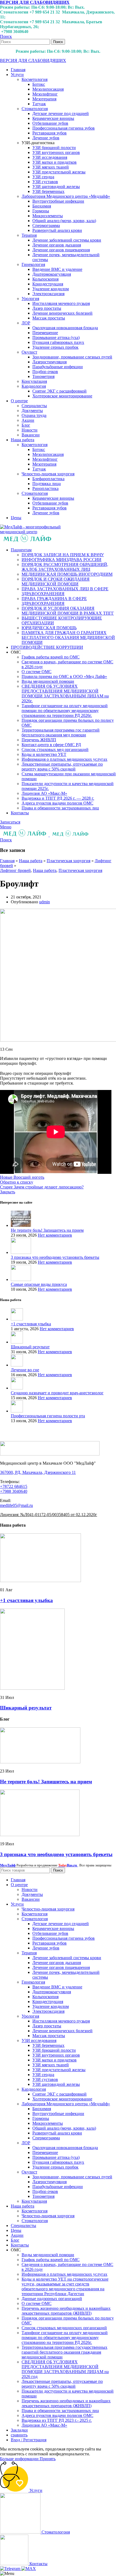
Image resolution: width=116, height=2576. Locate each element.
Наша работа (31, 861)
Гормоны (41, 211)
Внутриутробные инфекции (58, 201)
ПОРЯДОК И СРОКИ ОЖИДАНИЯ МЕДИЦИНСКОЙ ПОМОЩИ (56, 582)
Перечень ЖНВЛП (39, 740)
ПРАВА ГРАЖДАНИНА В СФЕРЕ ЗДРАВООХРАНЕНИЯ (54, 601)
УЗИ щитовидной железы (56, 187)
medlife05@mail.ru (16, 1505)
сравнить (19, 2435)
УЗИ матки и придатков (54, 162)
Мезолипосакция (48, 89)
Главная (7, 861)
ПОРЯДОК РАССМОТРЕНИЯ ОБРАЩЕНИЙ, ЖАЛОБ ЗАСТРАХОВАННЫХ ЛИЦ (65, 567)
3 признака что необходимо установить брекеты (55, 1257)
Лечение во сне (25, 1370)
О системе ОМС (37, 672)
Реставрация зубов (50, 133)
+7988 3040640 (14, 1491)
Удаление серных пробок (55, 347)
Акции (28, 420)
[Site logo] (32, 532)
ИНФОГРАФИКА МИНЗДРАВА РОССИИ (62, 560)
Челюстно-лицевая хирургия (48, 474)
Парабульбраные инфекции (58, 367)
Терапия (29, 235)
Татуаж (39, 104)
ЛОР (26, 323)
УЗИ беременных (48, 191)
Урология (30, 299)
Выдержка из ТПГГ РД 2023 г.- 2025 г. (57, 2420)
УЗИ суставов (45, 182)
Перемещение (45, 333)
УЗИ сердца (43, 177)
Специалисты (34, 406)
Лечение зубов (46, 138)
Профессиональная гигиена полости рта (48, 1416)
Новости (30, 430)
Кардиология (34, 386)
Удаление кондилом (51, 289)
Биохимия (42, 206)
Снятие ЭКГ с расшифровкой (59, 391)
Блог (26, 425)
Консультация (34, 381)
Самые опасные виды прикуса (39, 1284)
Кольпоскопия (45, 279)
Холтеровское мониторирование (62, 396)
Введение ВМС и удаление (57, 269)
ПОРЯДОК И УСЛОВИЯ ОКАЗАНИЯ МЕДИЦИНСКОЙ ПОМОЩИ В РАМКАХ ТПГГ (68, 611)
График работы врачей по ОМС (51, 657)
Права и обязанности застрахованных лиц (60, 808)
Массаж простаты (49, 318)
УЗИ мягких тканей (51, 167)
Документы (32, 411)
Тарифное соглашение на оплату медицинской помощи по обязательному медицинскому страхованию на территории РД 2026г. (65, 711)
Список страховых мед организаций (55, 750)
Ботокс (39, 84)
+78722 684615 (14, 1486)
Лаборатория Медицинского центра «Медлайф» (66, 196)
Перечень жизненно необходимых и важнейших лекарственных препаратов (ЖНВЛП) (66, 2311)
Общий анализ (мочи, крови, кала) (64, 221)
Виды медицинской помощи (48, 681)
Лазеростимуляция (50, 362)
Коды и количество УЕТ (44, 754)
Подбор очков (45, 372)
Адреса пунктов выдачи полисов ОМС (57, 803)
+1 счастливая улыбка (31, 1324)
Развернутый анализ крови (57, 230)
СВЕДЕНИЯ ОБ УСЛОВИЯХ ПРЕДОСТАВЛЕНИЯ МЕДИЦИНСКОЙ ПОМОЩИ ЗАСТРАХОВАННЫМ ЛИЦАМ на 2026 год (65, 2369)
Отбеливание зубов (50, 123)
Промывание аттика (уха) (56, 337)
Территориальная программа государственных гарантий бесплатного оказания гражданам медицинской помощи (64, 2352)
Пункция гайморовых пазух (58, 342)
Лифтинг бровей (15, 870)
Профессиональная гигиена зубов (64, 128)
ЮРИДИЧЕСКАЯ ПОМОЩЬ (49, 628)
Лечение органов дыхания (57, 245)
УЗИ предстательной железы (59, 172)
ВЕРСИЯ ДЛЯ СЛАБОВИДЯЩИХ (35, 2)
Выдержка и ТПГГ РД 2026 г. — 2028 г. (58, 798)
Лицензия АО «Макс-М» (44, 793)
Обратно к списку (17, 1182)
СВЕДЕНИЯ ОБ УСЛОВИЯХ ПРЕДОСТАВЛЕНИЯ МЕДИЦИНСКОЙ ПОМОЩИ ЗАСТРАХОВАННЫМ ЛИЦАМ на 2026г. (65, 694)
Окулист (29, 352)
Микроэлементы (48, 216)
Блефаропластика (48, 479)
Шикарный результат (30, 1347)
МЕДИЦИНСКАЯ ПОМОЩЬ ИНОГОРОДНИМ (67, 574)
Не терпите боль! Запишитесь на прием (47, 1230)
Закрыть (8, 1192)
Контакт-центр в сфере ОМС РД (51, 745)
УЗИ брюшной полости (54, 148)
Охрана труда (34, 415)
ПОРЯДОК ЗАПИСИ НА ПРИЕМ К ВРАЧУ (63, 555)
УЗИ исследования (50, 157)
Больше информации (20, 2459)
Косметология (35, 79)
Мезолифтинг (45, 94)
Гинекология (33, 264)
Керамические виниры (53, 118)
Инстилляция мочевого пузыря (61, 303)
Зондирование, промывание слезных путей (72, 357)
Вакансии (31, 435)
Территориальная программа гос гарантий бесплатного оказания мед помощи (61, 732)
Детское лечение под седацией (61, 113)
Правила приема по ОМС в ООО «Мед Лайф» (64, 676)
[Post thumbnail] (21, 1225)
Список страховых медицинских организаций (64, 2328)
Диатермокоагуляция (52, 274)
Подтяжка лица (47, 484)
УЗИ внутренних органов (56, 152)
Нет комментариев (55, 1235)
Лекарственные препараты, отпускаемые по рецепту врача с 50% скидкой (62, 767)
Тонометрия (43, 376)
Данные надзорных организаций (52, 2299)
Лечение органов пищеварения (61, 250)
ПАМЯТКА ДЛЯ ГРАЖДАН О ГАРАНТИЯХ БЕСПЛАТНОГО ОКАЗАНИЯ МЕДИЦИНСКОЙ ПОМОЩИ (68, 638)
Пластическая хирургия (69, 861)
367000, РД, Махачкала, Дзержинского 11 (38, 1472)
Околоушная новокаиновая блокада (65, 328)
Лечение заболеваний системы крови (67, 240)
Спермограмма (46, 225)
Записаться (10, 822)
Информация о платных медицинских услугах (64, 759)
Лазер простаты (47, 308)
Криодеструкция (48, 284)
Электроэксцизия (48, 294)
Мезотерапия (44, 99)
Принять (48, 2459)
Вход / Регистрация (29, 2440)
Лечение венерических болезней (62, 313)
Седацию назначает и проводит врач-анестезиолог (57, 1393)
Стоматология (35, 109)
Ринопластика (45, 488)
